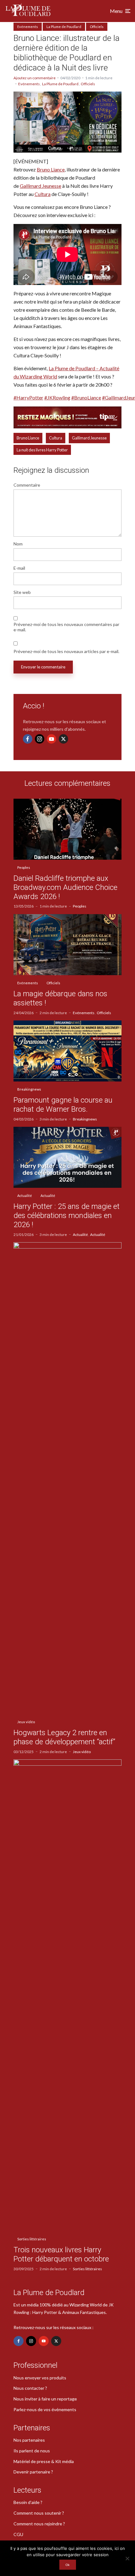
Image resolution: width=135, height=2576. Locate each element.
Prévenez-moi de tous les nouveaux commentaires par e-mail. (66, 627)
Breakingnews (29, 1089)
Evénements (28, 27)
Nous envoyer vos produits (40, 2378)
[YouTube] (51, 739)
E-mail (19, 568)
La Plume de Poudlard (64, 27)
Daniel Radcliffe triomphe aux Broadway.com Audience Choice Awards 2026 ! (65, 887)
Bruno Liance (51, 169)
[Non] (127, 2558)
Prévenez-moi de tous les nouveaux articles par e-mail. (66, 651)
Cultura (43, 194)
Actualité (25, 1196)
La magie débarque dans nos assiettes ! (60, 998)
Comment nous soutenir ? (39, 2513)
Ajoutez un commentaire (35, 78)
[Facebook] (28, 739)
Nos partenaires (29, 2440)
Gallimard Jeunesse (40, 186)
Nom (18, 544)
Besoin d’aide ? (28, 2502)
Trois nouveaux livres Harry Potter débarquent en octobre (61, 2254)
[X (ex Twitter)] (63, 739)
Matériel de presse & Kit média (44, 2461)
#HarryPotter (28, 397)
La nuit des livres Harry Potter (42, 450)
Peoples (24, 867)
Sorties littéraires (32, 2239)
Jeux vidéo (26, 1722)
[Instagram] (40, 739)
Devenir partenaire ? (33, 2472)
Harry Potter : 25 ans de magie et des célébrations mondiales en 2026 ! (67, 1215)
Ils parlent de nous (32, 2451)
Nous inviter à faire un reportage (45, 2399)
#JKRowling (57, 397)
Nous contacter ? (30, 2388)
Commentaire (27, 485)
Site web (22, 592)
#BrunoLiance (86, 397)
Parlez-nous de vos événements (45, 2409)
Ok (68, 2565)
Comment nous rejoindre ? (39, 2524)
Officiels (97, 27)
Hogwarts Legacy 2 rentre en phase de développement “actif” (64, 1737)
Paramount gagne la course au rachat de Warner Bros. (63, 1105)
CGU (18, 2534)
